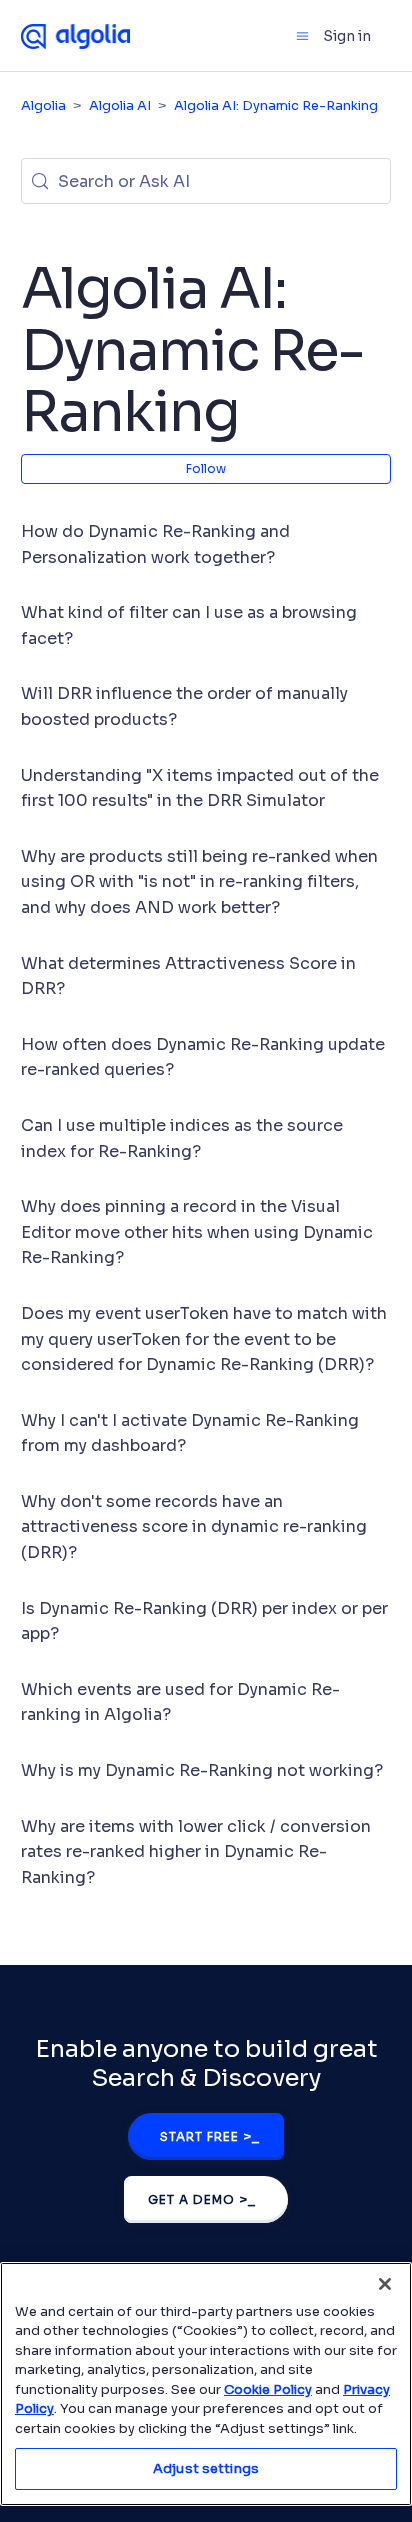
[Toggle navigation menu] (302, 36)
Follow (206, 468)
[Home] (76, 35)
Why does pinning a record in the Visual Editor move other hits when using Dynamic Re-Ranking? (197, 1232)
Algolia (43, 105)
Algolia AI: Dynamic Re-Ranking (276, 105)
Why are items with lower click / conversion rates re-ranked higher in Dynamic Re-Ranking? (196, 1852)
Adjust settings (206, 2468)
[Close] (385, 2284)
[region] (206, 2384)
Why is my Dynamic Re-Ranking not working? (202, 1770)
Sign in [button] (347, 36)
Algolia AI (120, 105)
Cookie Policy (268, 2389)
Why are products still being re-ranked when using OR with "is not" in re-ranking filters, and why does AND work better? (199, 882)
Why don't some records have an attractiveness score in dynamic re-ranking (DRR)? (194, 1527)
